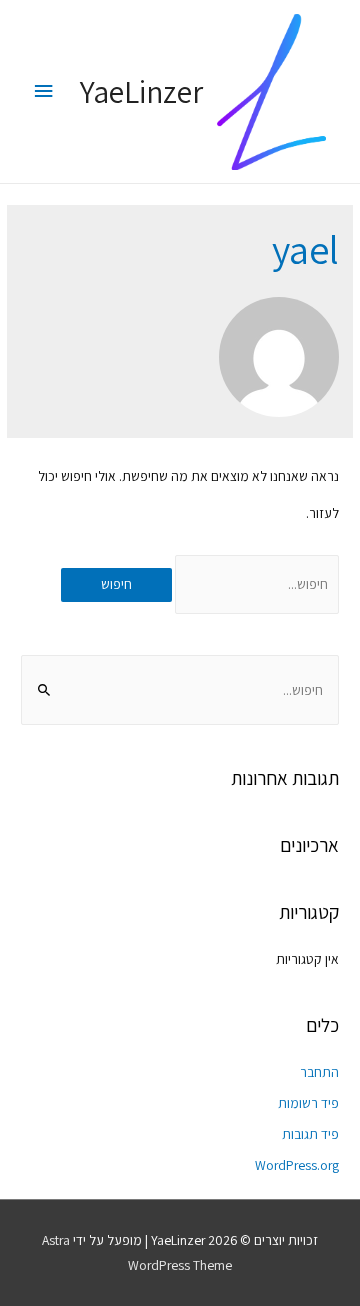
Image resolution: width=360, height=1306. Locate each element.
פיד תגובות (310, 1134)
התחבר (319, 1072)
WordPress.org (297, 1165)
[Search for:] (255, 584)
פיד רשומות (308, 1103)
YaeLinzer (141, 91)
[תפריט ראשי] (43, 91)
